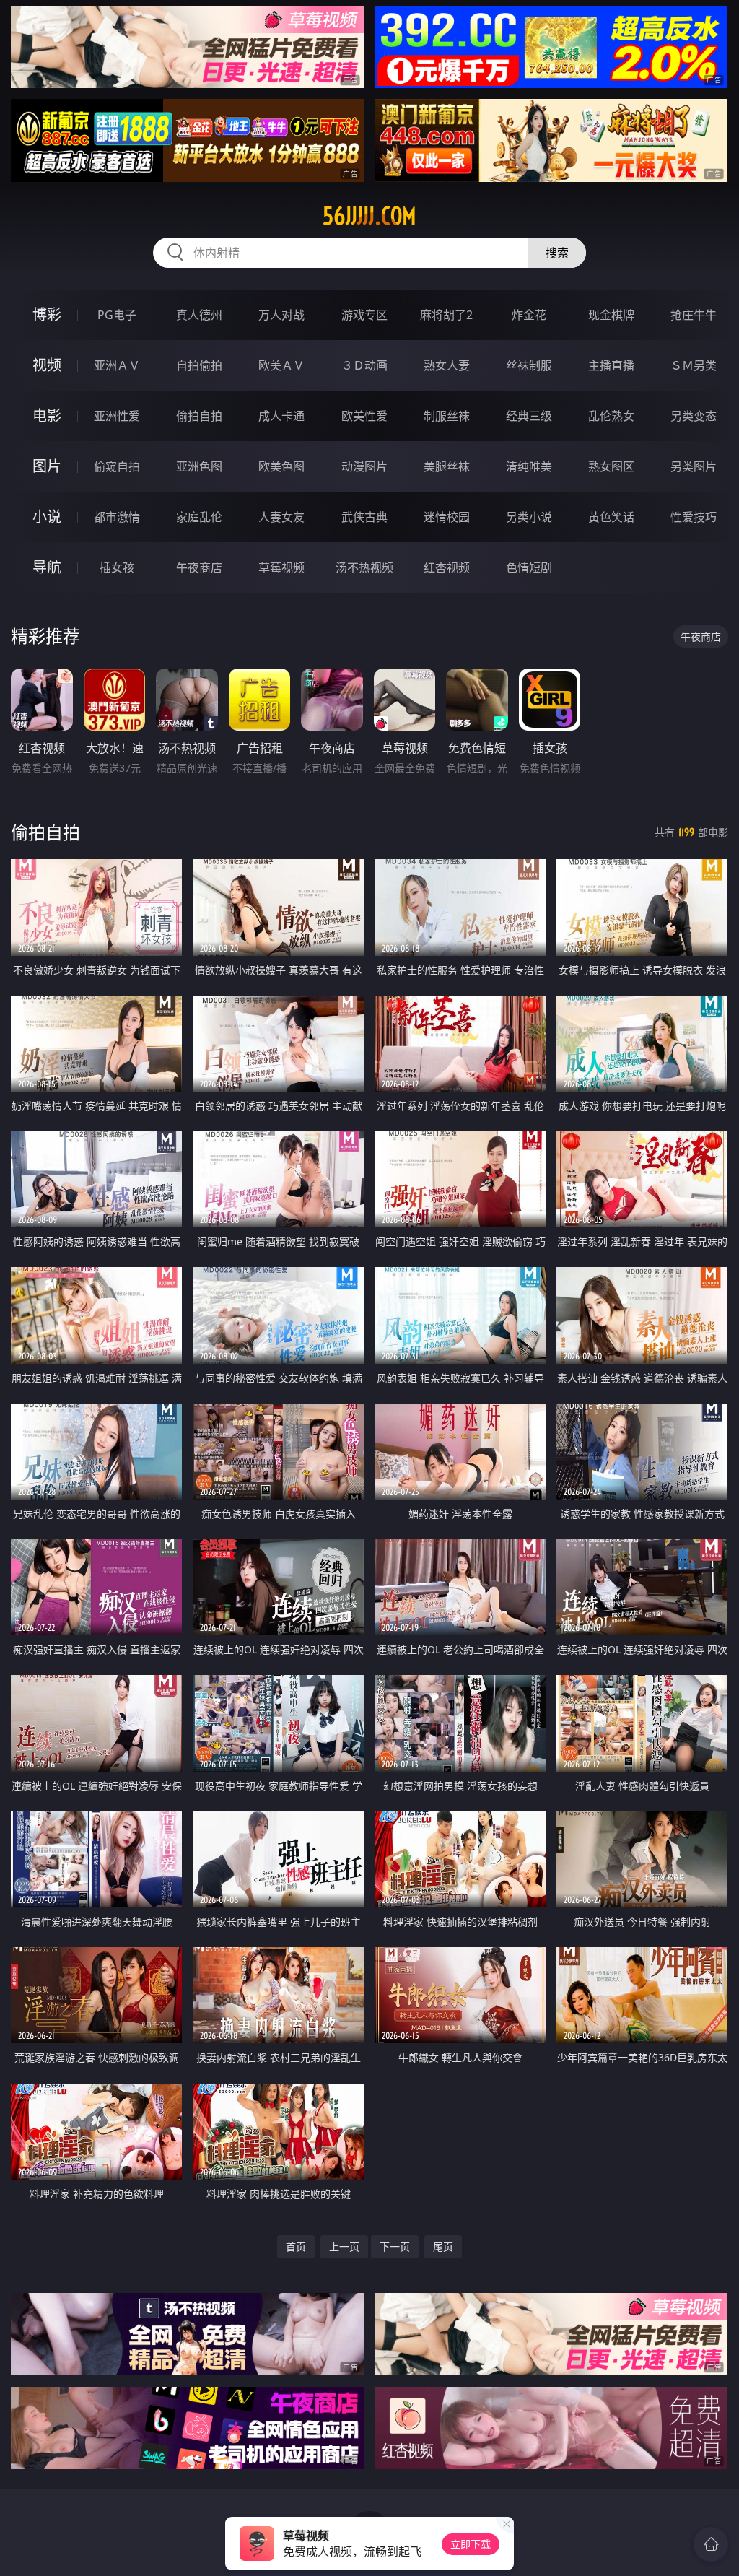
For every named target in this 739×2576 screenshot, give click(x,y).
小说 (47, 517)
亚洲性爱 (117, 416)
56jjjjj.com (369, 216)
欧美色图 (281, 466)
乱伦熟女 (611, 416)
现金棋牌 (611, 315)
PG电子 (117, 315)
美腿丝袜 (447, 466)
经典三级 (529, 416)
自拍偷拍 (199, 365)
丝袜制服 (529, 365)
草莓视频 (281, 567)
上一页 (344, 2246)
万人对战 (281, 315)
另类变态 (694, 416)
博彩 (47, 314)
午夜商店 (199, 567)
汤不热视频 (364, 567)
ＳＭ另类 (694, 365)
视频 (47, 365)
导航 (47, 567)
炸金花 (529, 315)
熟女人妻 (447, 365)
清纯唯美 (529, 466)
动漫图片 (364, 466)
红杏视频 (447, 567)
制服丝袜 (447, 416)
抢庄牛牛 (694, 315)
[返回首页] (711, 2544)
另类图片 (694, 466)
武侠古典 (364, 517)
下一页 (395, 2246)
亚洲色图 (199, 466)
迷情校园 (447, 517)
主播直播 (611, 365)
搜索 (557, 253)
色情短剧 (529, 567)
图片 (47, 466)
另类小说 (529, 517)
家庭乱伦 (199, 517)
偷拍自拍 (199, 416)
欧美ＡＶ (281, 365)
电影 (47, 415)
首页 (296, 2246)
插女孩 (117, 567)
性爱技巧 (694, 517)
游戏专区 (364, 315)
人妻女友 (281, 517)
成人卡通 (281, 416)
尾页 (443, 2246)
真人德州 (199, 315)
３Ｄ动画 (364, 365)
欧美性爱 (364, 416)
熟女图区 (611, 466)
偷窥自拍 (117, 466)
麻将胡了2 (446, 315)
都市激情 (117, 517)
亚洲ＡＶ (117, 365)
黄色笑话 (611, 517)
